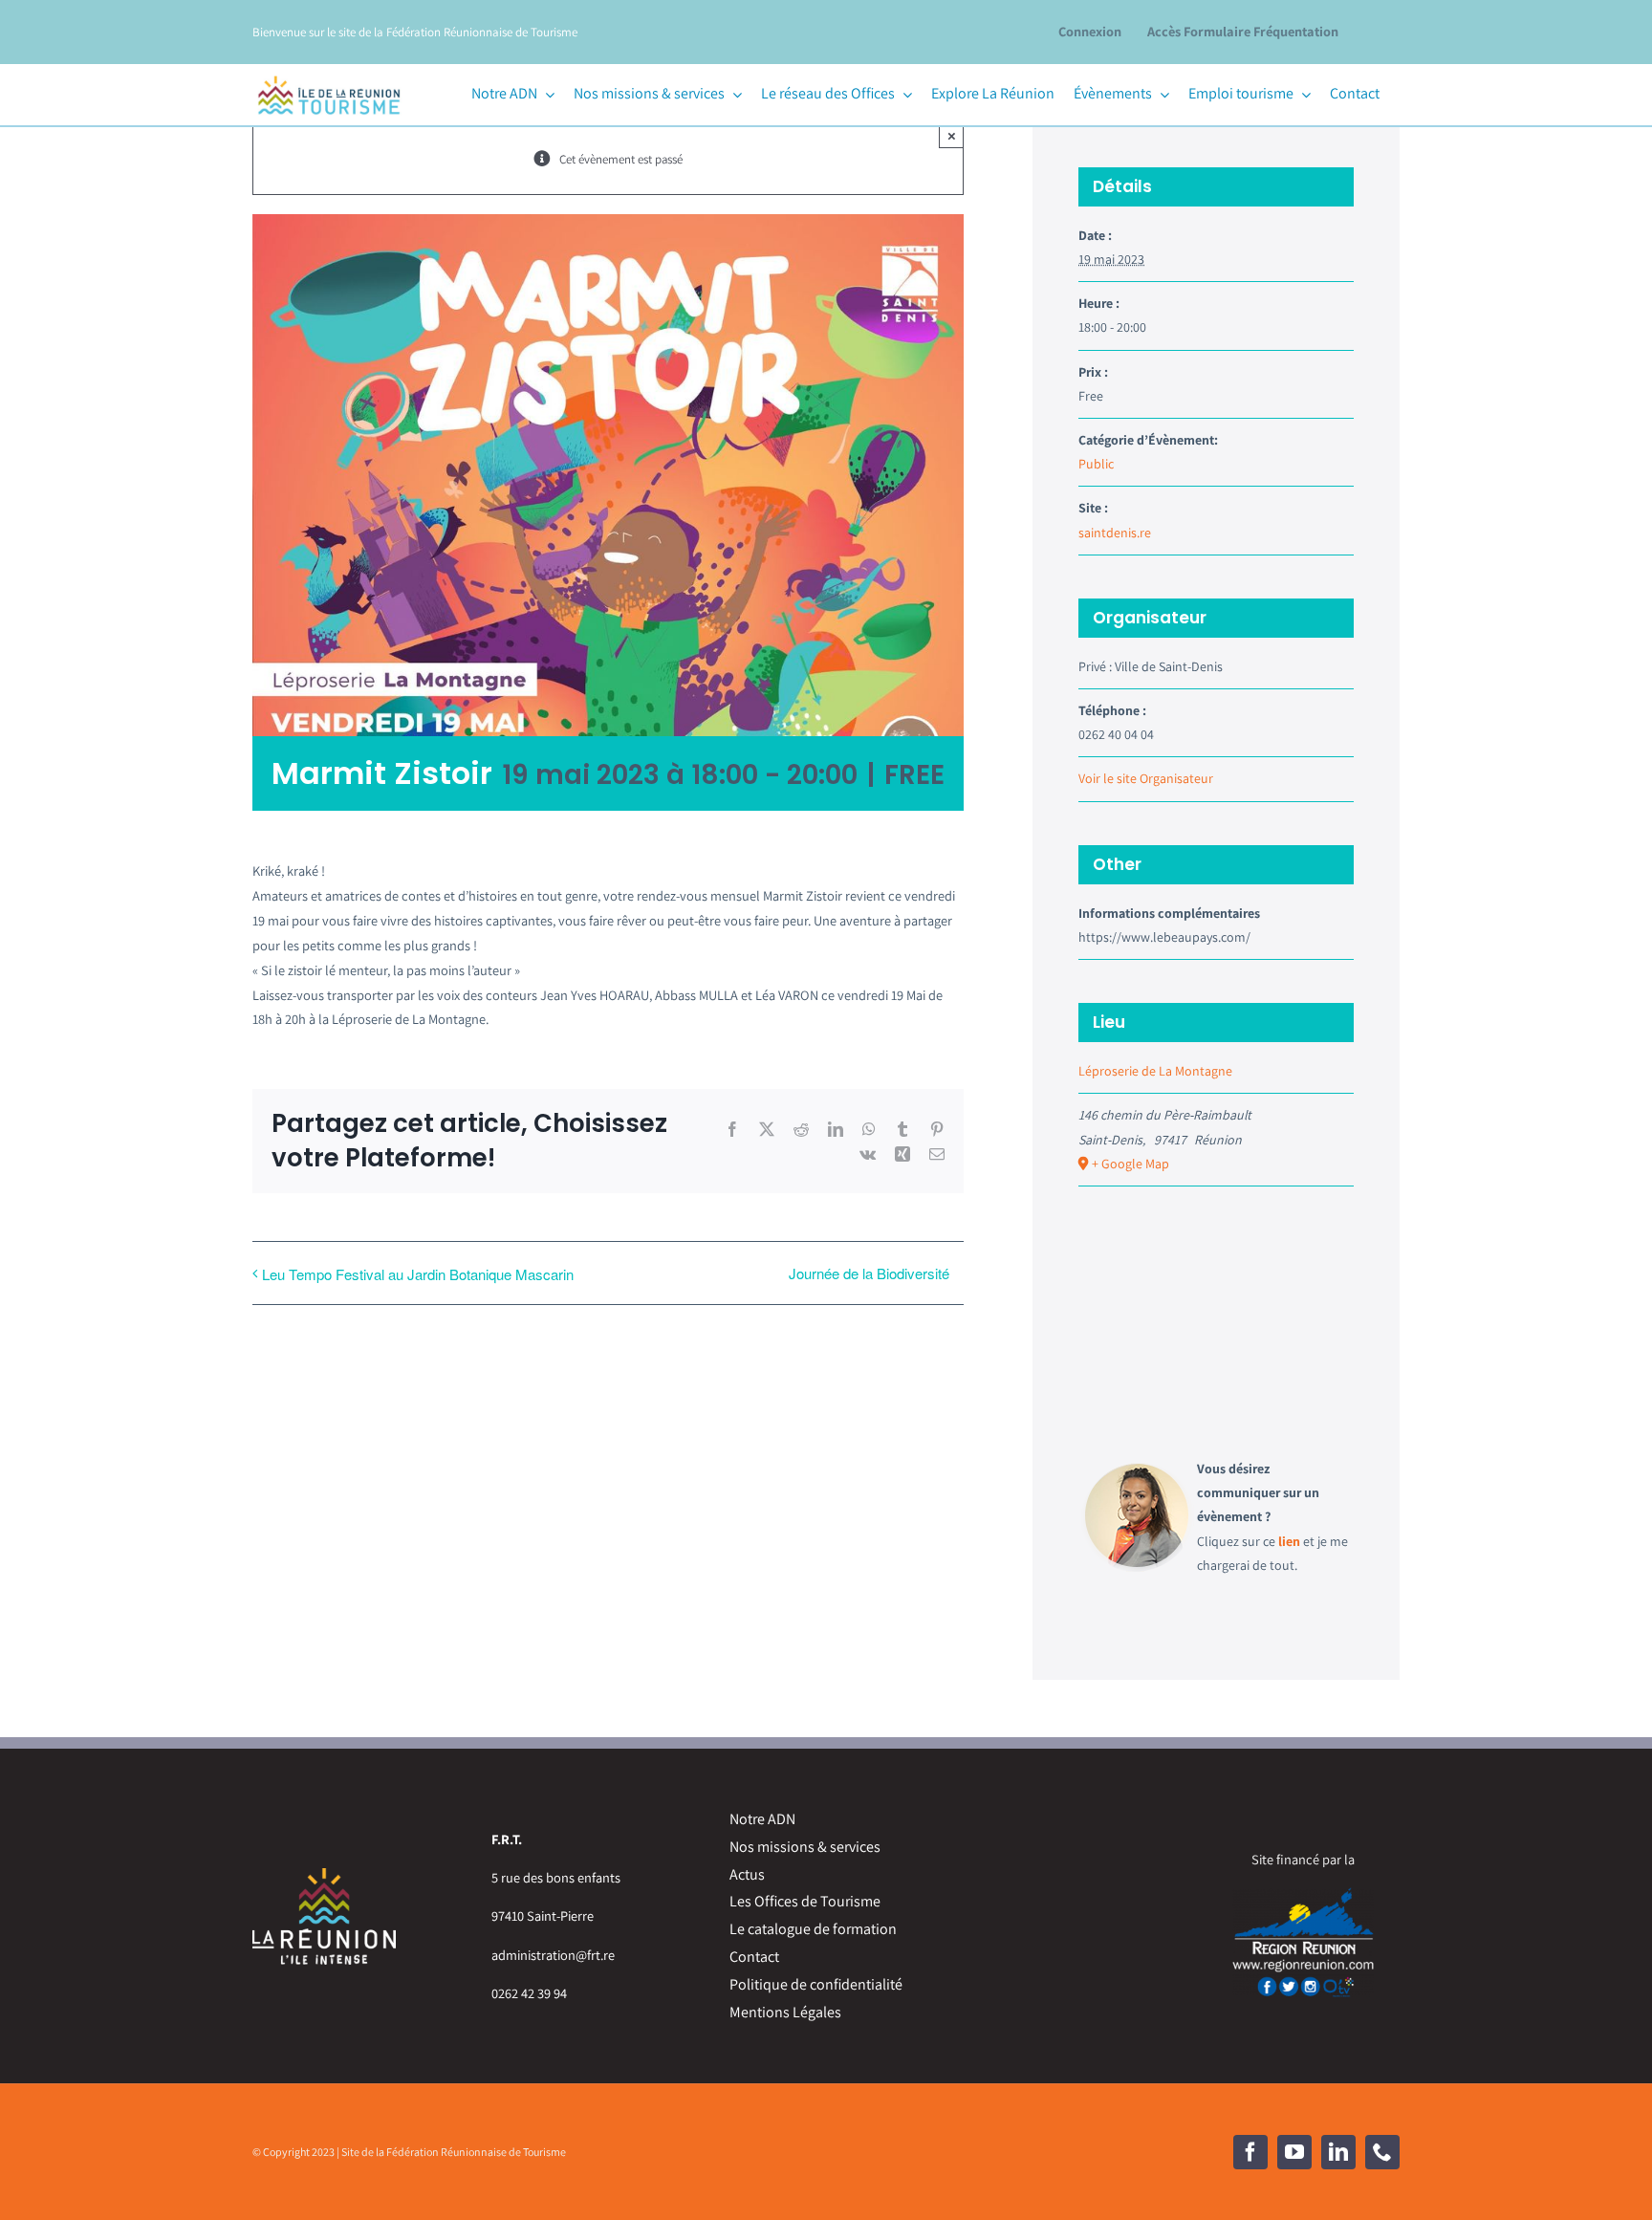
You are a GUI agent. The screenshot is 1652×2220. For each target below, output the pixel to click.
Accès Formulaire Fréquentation (1243, 31)
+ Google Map (1130, 1164)
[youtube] (1294, 2152)
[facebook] (1250, 2152)
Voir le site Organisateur (1146, 778)
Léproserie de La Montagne (1155, 1071)
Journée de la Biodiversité (869, 1273)
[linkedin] (1338, 2152)
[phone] (1382, 2152)
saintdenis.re (1115, 533)
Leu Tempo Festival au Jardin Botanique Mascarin (418, 1274)
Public (1096, 464)
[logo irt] (329, 73)
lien (1289, 1541)
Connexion (1090, 31)
